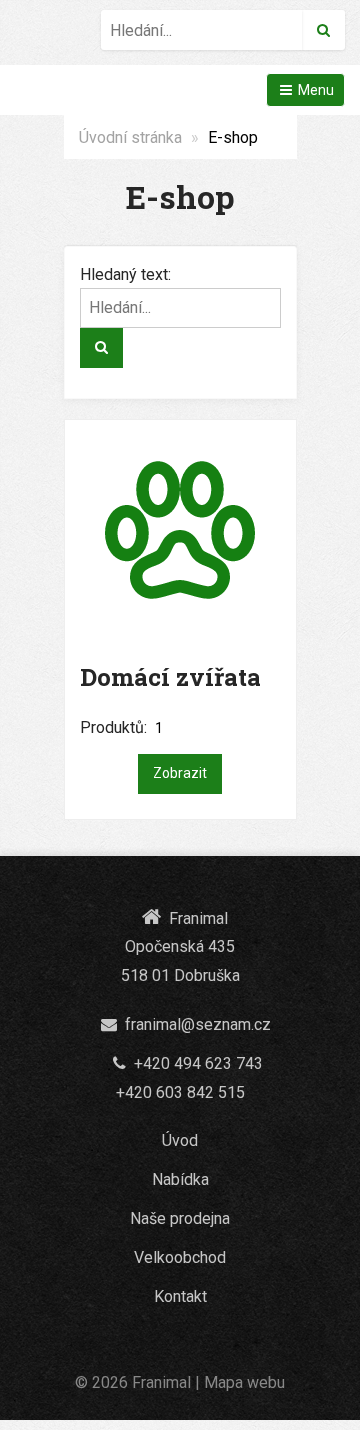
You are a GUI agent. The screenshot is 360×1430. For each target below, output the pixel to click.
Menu (314, 90)
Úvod (180, 1140)
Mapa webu (244, 1382)
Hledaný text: (125, 274)
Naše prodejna (180, 1218)
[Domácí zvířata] (180, 530)
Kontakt (180, 1296)
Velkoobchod (180, 1257)
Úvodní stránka (130, 137)
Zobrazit (180, 773)
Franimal (161, 1382)
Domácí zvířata (170, 677)
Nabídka (180, 1179)
